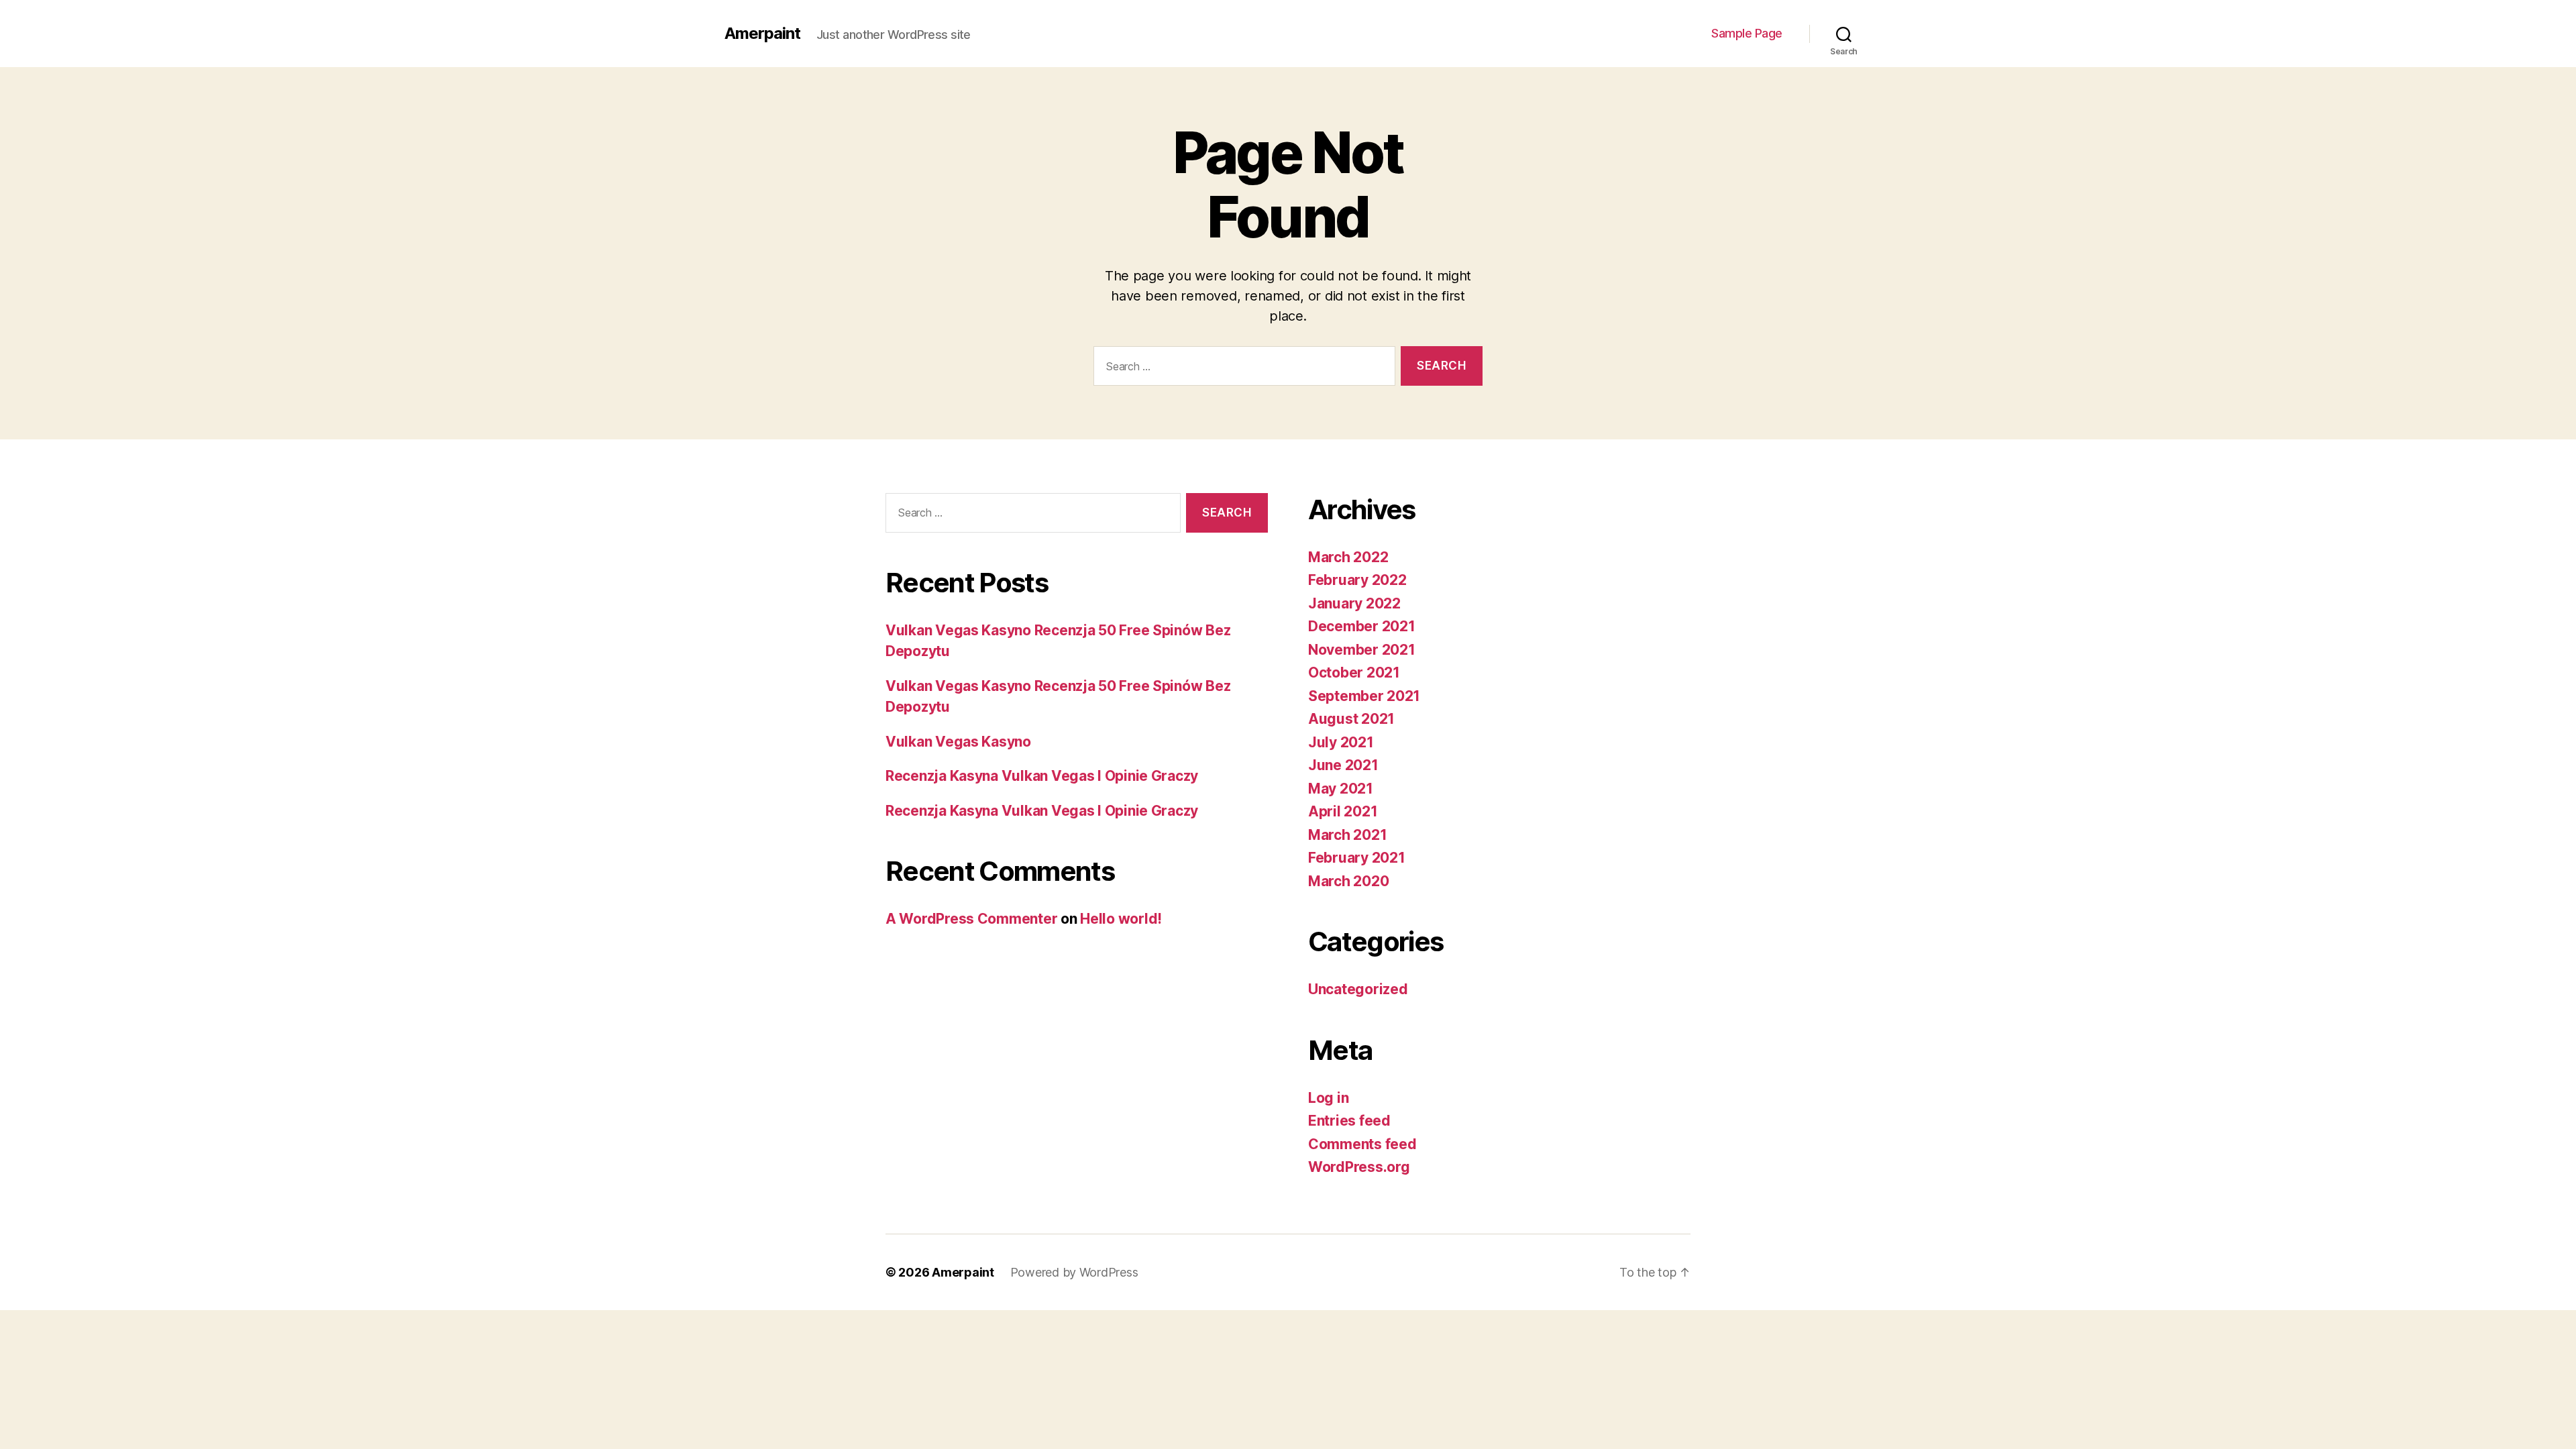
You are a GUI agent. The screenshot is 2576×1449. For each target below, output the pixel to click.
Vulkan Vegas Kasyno (958, 742)
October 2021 (1354, 673)
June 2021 (1343, 765)
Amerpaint (762, 34)
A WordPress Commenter (971, 919)
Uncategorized (1358, 989)
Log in (1328, 1098)
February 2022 (1357, 580)
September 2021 (1364, 696)
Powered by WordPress (1074, 1272)
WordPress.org (1359, 1167)
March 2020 (1348, 881)
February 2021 (1357, 858)
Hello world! (1121, 919)
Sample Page (1747, 33)
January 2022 (1354, 603)
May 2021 (1341, 789)
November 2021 (1362, 650)
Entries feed (1349, 1121)
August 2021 (1351, 719)
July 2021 (1341, 742)
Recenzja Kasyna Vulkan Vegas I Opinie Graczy (1042, 776)
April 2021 (1343, 811)
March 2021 (1347, 835)
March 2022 (1348, 557)
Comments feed (1362, 1144)
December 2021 (1362, 626)
